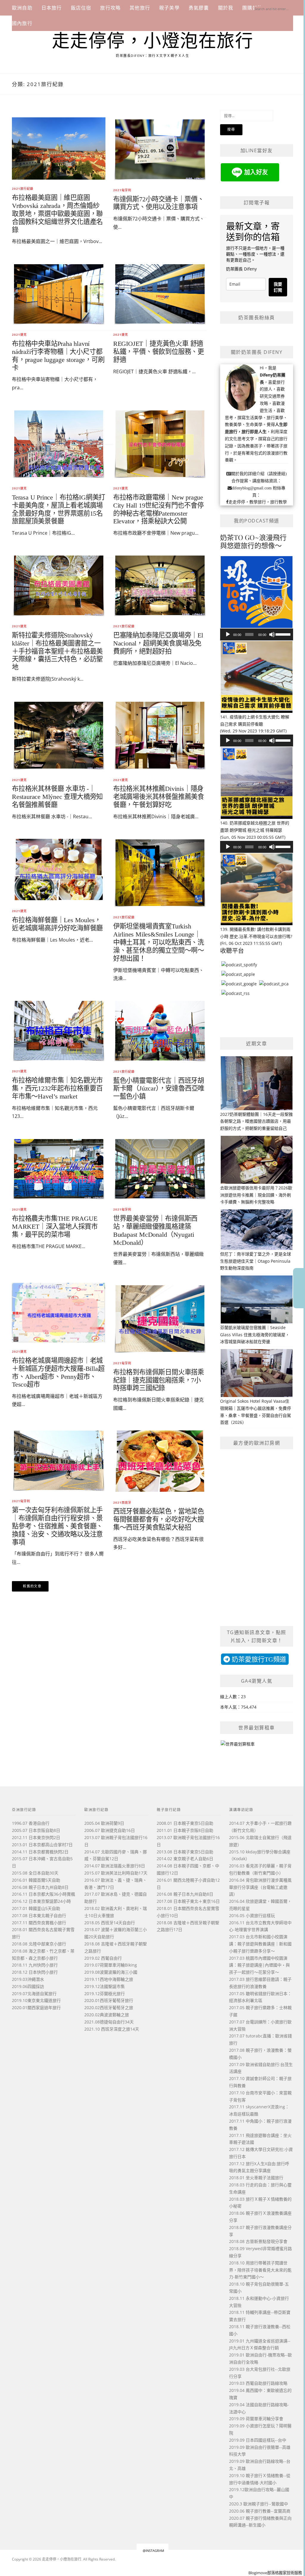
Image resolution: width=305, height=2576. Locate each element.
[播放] (228, 634)
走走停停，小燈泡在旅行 (153, 41)
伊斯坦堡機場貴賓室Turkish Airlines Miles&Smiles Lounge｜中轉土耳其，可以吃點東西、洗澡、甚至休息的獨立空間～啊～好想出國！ (159, 942)
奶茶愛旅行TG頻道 (258, 1659)
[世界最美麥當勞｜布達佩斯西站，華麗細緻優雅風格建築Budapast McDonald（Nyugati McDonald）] (160, 1168)
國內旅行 (22, 23)
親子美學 (169, 8)
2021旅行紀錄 (23, 189)
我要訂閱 (278, 287)
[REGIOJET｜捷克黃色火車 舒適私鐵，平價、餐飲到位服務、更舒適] (160, 293)
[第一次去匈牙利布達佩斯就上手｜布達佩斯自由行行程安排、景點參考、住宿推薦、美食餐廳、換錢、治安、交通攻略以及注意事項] (59, 1460)
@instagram (153, 2551)
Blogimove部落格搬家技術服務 (275, 2573)
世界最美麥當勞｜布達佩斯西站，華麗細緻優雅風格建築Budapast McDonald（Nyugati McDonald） (155, 1231)
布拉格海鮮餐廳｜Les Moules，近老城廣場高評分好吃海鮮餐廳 (57, 924)
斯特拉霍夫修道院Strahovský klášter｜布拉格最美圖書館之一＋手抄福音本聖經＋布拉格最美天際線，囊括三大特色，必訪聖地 (57, 651)
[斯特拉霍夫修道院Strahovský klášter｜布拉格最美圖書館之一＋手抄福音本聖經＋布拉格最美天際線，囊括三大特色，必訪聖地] (59, 585)
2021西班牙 (122, 1502)
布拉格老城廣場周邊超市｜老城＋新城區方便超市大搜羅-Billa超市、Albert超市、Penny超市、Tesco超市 (58, 1373)
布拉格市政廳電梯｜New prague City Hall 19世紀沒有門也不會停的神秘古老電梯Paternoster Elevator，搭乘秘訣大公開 (158, 509)
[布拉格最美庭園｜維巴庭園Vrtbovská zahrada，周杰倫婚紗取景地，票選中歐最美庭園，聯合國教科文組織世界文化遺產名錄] (59, 148)
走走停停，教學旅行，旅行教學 (258, 502)
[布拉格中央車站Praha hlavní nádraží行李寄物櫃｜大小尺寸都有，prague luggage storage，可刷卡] (59, 293)
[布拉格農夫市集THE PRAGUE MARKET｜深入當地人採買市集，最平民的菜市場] (59, 1168)
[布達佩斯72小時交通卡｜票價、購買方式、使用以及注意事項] (160, 149)
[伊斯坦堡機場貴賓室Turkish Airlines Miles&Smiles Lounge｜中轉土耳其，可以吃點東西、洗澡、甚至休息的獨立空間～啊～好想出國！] (160, 872)
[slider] (283, 634)
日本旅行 (52, 8)
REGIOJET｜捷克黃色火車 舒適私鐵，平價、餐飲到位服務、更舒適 (159, 352)
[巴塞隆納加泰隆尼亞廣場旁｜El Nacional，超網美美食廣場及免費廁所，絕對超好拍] (160, 585)
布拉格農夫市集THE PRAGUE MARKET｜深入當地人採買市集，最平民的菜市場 (55, 1226)
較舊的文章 (32, 1586)
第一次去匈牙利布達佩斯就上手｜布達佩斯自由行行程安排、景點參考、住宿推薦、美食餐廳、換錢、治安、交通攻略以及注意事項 (57, 1526)
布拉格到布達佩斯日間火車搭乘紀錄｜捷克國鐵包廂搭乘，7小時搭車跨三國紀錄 (159, 1380)
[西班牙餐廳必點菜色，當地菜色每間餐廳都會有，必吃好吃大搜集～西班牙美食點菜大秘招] (160, 1460)
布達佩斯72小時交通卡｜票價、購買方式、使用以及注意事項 (159, 203)
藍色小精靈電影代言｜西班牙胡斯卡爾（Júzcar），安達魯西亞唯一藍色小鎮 (159, 1089)
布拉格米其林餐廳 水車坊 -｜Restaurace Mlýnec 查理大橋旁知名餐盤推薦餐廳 (57, 797)
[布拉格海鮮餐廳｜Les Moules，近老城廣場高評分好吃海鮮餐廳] (59, 869)
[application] (257, 634)
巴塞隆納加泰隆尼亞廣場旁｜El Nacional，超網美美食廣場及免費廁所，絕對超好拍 (158, 643)
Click (299, 1288)
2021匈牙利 (122, 190)
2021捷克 (19, 335)
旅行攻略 (110, 8)
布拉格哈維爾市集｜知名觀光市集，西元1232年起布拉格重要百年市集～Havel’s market (57, 1088)
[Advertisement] (109, 448)
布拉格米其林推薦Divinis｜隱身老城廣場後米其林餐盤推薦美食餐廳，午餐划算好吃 (159, 797)
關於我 (226, 8)
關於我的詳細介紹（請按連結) (259, 474)
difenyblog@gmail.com (252, 488)
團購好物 (252, 8)
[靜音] (272, 634)
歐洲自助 (22, 8)
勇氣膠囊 (199, 8)
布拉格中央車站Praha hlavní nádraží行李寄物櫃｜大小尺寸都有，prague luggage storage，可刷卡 (58, 356)
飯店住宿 (81, 8)
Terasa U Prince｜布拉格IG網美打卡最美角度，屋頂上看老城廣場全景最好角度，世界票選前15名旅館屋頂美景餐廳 (59, 509)
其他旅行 (140, 8)
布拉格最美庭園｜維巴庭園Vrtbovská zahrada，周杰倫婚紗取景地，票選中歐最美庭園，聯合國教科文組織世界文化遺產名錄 (57, 214)
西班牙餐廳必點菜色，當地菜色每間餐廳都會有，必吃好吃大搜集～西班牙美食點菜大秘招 (159, 1519)
